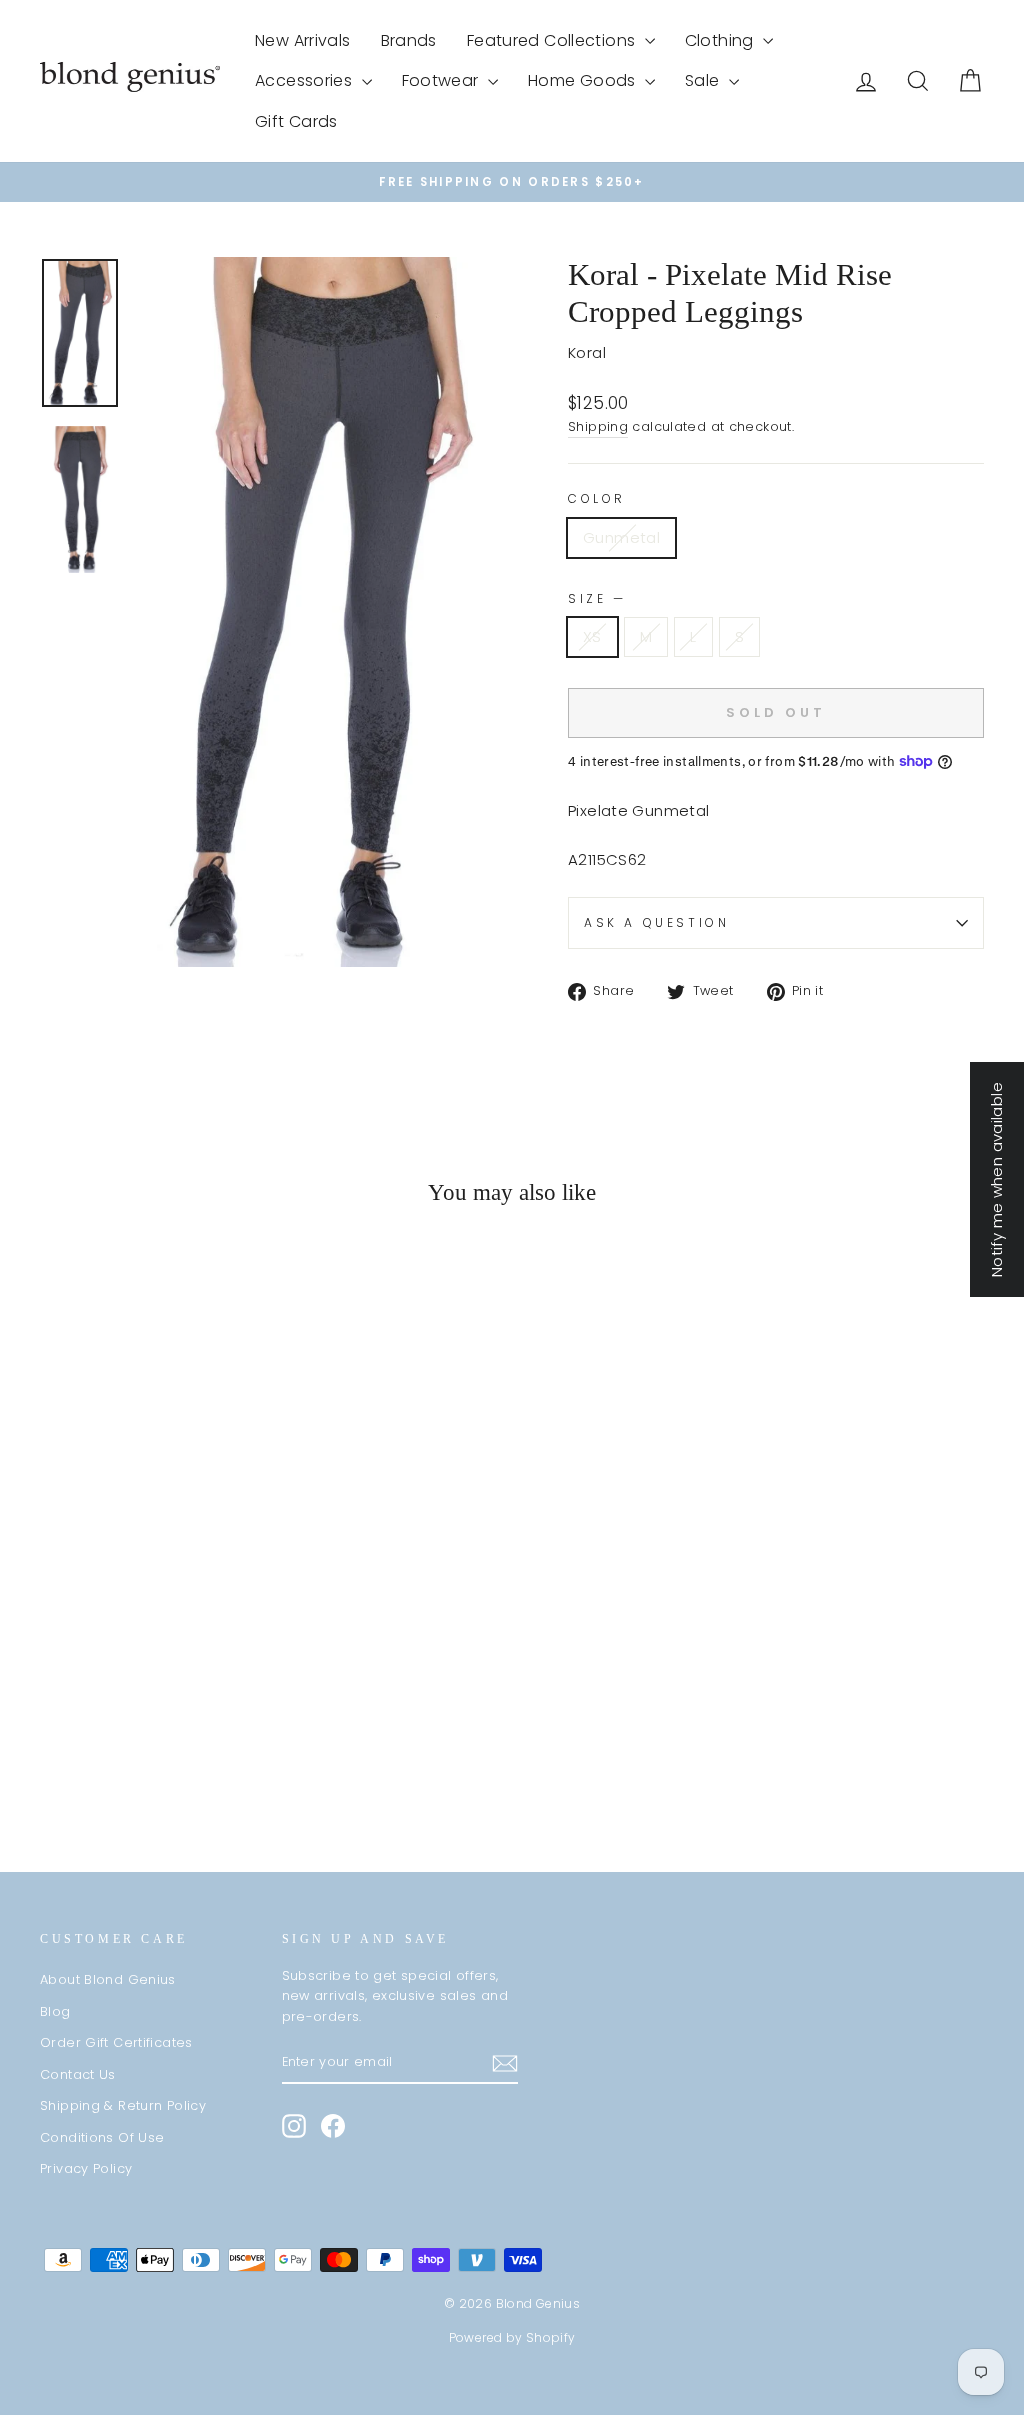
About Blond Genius (108, 1979)
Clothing (721, 40)
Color (597, 498)
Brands (409, 40)
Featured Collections (553, 40)
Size (595, 598)
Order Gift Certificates (116, 2042)
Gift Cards (296, 121)
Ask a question (656, 922)
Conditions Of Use (102, 2137)
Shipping (598, 426)
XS (592, 636)
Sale (704, 80)
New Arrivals (303, 40)
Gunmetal (621, 537)
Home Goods (584, 80)
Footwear (442, 80)
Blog (55, 2011)
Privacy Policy (86, 2168)
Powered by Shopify (512, 2337)
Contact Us (78, 2074)
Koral (587, 352)
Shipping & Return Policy (123, 2105)
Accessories (306, 80)
